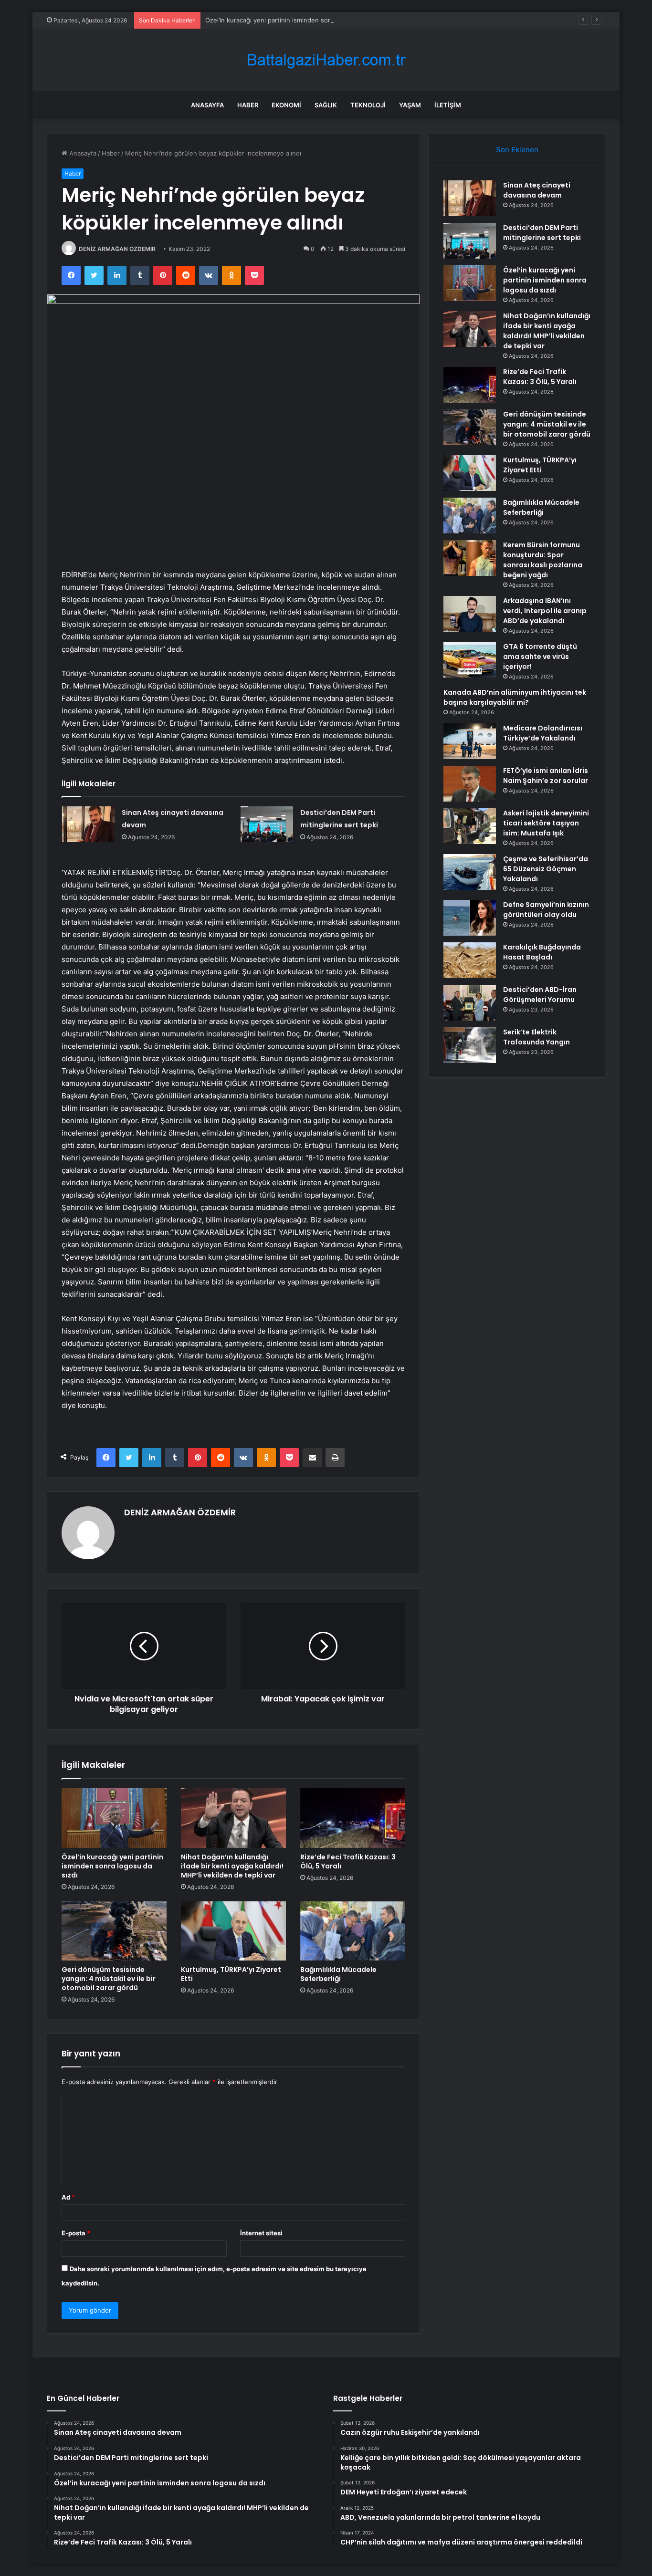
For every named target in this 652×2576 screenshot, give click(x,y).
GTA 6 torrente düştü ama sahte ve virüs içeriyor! (540, 657)
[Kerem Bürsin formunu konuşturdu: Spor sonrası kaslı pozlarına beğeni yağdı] (470, 558)
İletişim (448, 105)
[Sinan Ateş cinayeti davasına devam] (88, 824)
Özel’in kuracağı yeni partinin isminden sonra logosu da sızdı (294, 20)
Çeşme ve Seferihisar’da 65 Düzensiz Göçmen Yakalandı (546, 869)
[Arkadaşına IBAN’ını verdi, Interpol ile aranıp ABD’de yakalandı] (470, 614)
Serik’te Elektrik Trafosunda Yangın (536, 1037)
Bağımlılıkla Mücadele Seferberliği (338, 1974)
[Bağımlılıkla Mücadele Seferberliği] (353, 1931)
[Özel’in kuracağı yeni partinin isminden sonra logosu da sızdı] (114, 1818)
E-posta (76, 2233)
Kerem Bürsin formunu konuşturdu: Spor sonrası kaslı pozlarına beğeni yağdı (543, 560)
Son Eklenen (517, 150)
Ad (68, 2197)
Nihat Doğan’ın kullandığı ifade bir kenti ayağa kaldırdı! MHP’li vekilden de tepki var (232, 1866)
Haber (248, 105)
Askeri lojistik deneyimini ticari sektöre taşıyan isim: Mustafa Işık (546, 823)
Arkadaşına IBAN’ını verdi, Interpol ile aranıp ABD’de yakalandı (545, 611)
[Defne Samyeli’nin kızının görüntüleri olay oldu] (470, 918)
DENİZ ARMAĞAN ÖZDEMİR (117, 249)
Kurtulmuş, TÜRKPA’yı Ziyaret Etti (231, 1974)
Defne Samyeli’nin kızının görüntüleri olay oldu (546, 910)
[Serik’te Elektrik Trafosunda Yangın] (470, 1045)
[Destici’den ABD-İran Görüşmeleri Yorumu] (470, 1003)
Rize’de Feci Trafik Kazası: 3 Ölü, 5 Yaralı (348, 1862)
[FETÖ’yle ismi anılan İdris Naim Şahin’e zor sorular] (470, 784)
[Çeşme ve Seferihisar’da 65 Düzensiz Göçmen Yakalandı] (470, 872)
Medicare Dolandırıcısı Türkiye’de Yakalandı (543, 733)
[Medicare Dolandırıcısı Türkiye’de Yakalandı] (470, 741)
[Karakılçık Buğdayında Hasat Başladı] (470, 960)
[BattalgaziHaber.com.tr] (326, 60)
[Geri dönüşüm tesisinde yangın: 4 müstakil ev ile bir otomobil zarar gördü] (114, 1931)
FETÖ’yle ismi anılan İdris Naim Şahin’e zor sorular (546, 776)
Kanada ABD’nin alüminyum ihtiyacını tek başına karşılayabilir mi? (515, 697)
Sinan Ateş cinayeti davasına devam (537, 190)
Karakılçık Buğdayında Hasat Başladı (542, 952)
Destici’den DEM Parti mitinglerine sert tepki (542, 233)
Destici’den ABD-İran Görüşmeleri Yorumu (540, 995)
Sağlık (326, 105)
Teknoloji (368, 105)
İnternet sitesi (261, 2233)
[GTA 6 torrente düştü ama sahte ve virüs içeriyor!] (470, 660)
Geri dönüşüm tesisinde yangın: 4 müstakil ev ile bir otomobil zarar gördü (109, 1979)
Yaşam (410, 105)
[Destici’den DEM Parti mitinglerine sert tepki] (267, 824)
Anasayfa (207, 105)
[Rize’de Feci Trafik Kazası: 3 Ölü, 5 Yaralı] (353, 1818)
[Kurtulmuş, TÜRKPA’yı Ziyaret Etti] (233, 1931)
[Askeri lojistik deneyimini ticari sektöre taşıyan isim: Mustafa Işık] (470, 826)
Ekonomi (286, 105)
